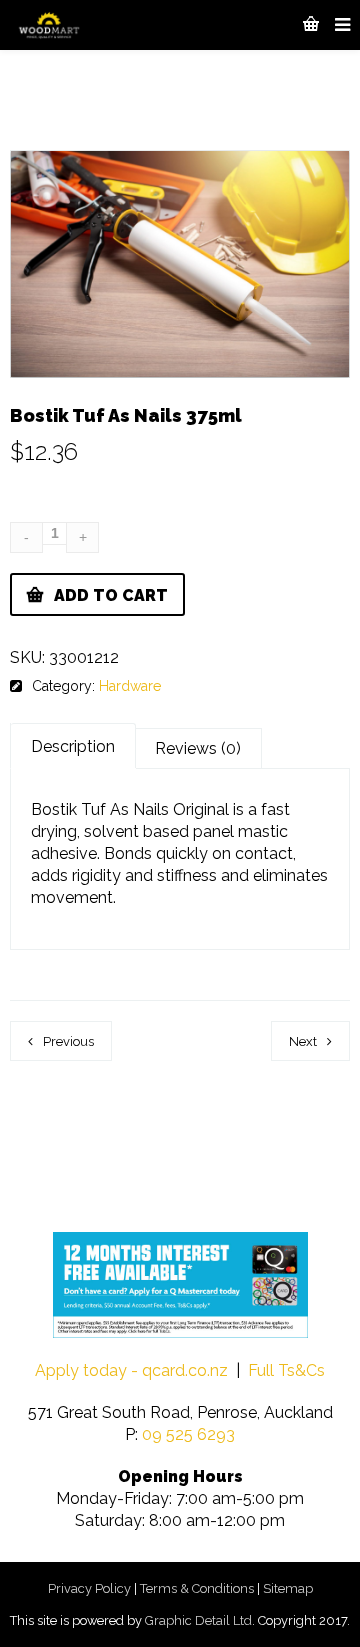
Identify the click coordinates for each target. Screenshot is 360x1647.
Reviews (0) (198, 748)
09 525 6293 (188, 1434)
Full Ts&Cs (286, 1370)
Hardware (130, 686)
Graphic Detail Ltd (198, 1620)
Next (303, 1041)
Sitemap (288, 1588)
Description (73, 746)
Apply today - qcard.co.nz (131, 1370)
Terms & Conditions (197, 1588)
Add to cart (111, 595)
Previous (68, 1041)
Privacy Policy (89, 1588)
